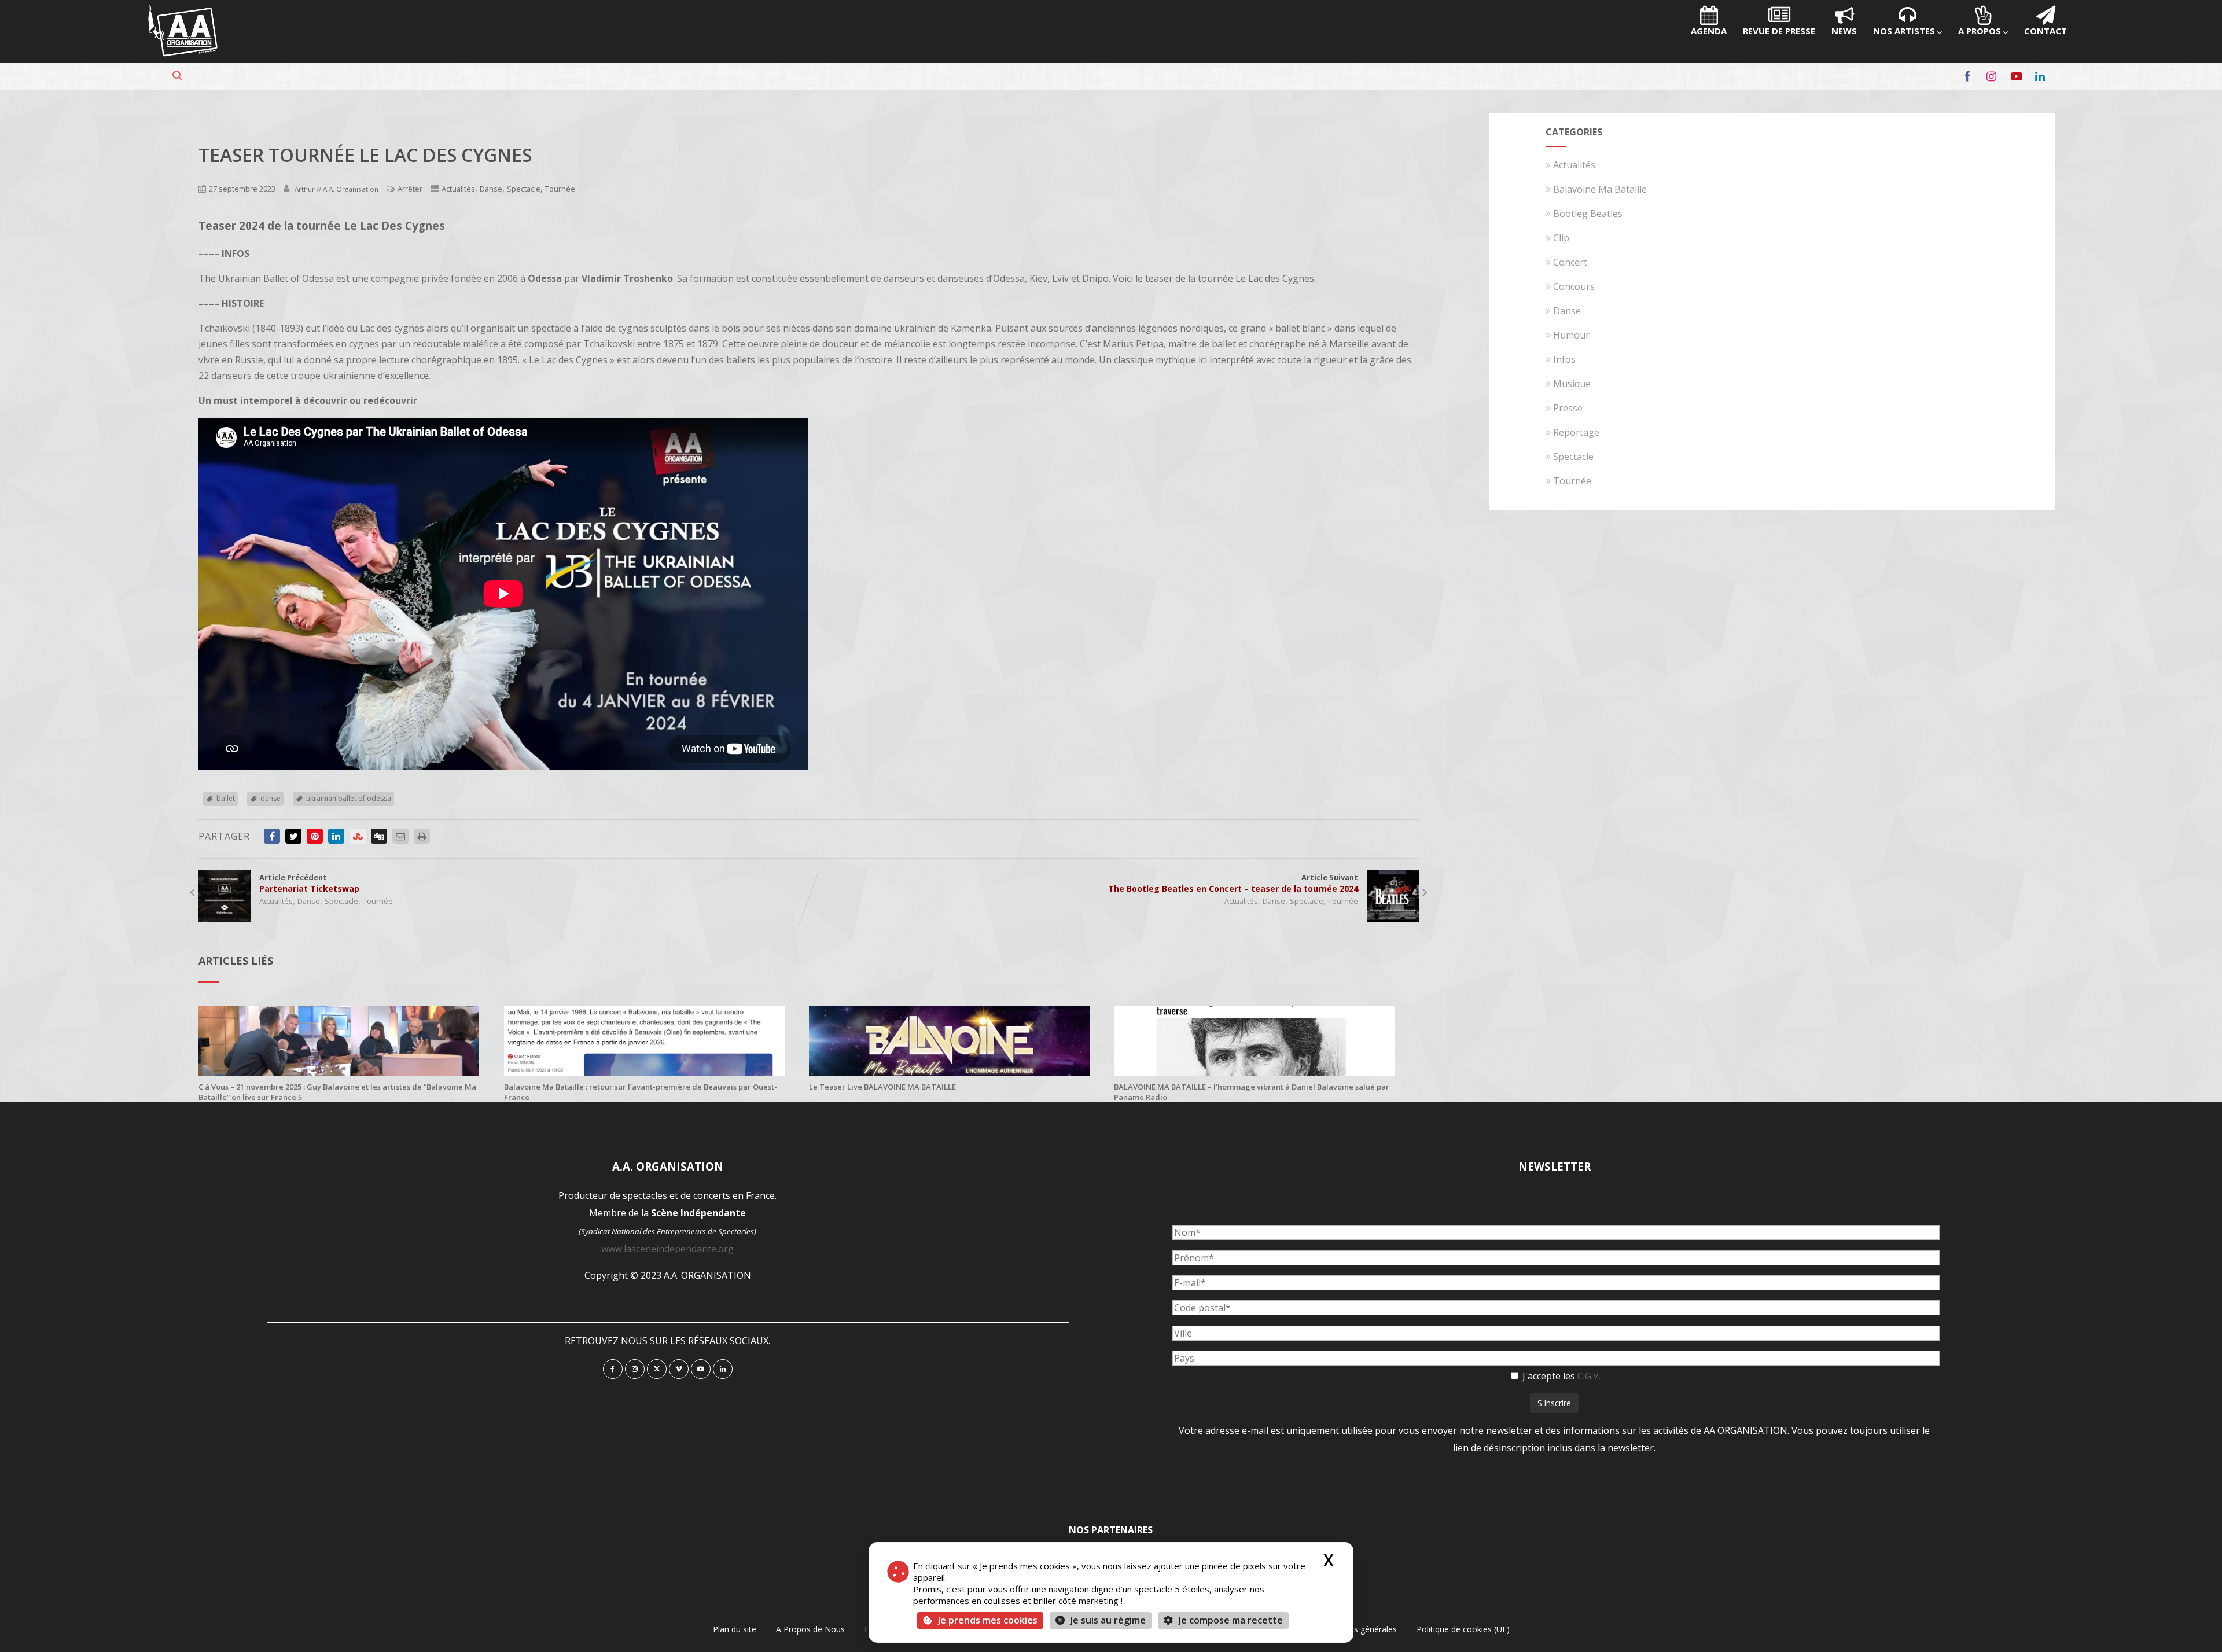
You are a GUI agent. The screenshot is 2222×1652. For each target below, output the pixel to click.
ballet (226, 798)
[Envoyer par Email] (400, 836)
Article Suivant (1233, 883)
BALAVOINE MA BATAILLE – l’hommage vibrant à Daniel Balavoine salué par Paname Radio (1252, 1092)
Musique (1572, 384)
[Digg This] (379, 836)
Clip (1561, 238)
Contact (2046, 31)
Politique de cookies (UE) (1463, 1629)
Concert (1570, 262)
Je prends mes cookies (988, 1620)
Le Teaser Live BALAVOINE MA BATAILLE (882, 1087)
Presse (1568, 408)
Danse (491, 189)
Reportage (1576, 432)
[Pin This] (315, 836)
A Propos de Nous (810, 1629)
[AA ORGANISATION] (183, 53)
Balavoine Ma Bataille (1600, 189)
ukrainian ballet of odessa (349, 798)
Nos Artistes (1904, 31)
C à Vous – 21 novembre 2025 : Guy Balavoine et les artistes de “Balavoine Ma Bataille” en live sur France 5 (337, 1092)
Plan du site (735, 1629)
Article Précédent (309, 883)
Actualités (458, 189)
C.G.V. (1589, 1376)
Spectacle (524, 189)
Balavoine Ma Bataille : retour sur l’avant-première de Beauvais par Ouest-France (641, 1092)
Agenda (1709, 31)
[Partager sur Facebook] (272, 836)
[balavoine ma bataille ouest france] (644, 1072)
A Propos (1980, 31)
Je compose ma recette (1230, 1620)
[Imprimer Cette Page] (422, 836)
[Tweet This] (293, 836)
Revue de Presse (1779, 31)
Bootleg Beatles (1588, 214)
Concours (1574, 286)
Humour (1571, 335)
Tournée (560, 189)
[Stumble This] (358, 836)
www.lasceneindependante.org (667, 1249)
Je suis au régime (1108, 1620)
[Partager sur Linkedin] (336, 836)
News (1844, 31)
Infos (1564, 359)
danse (271, 798)
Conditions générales (1358, 1629)
